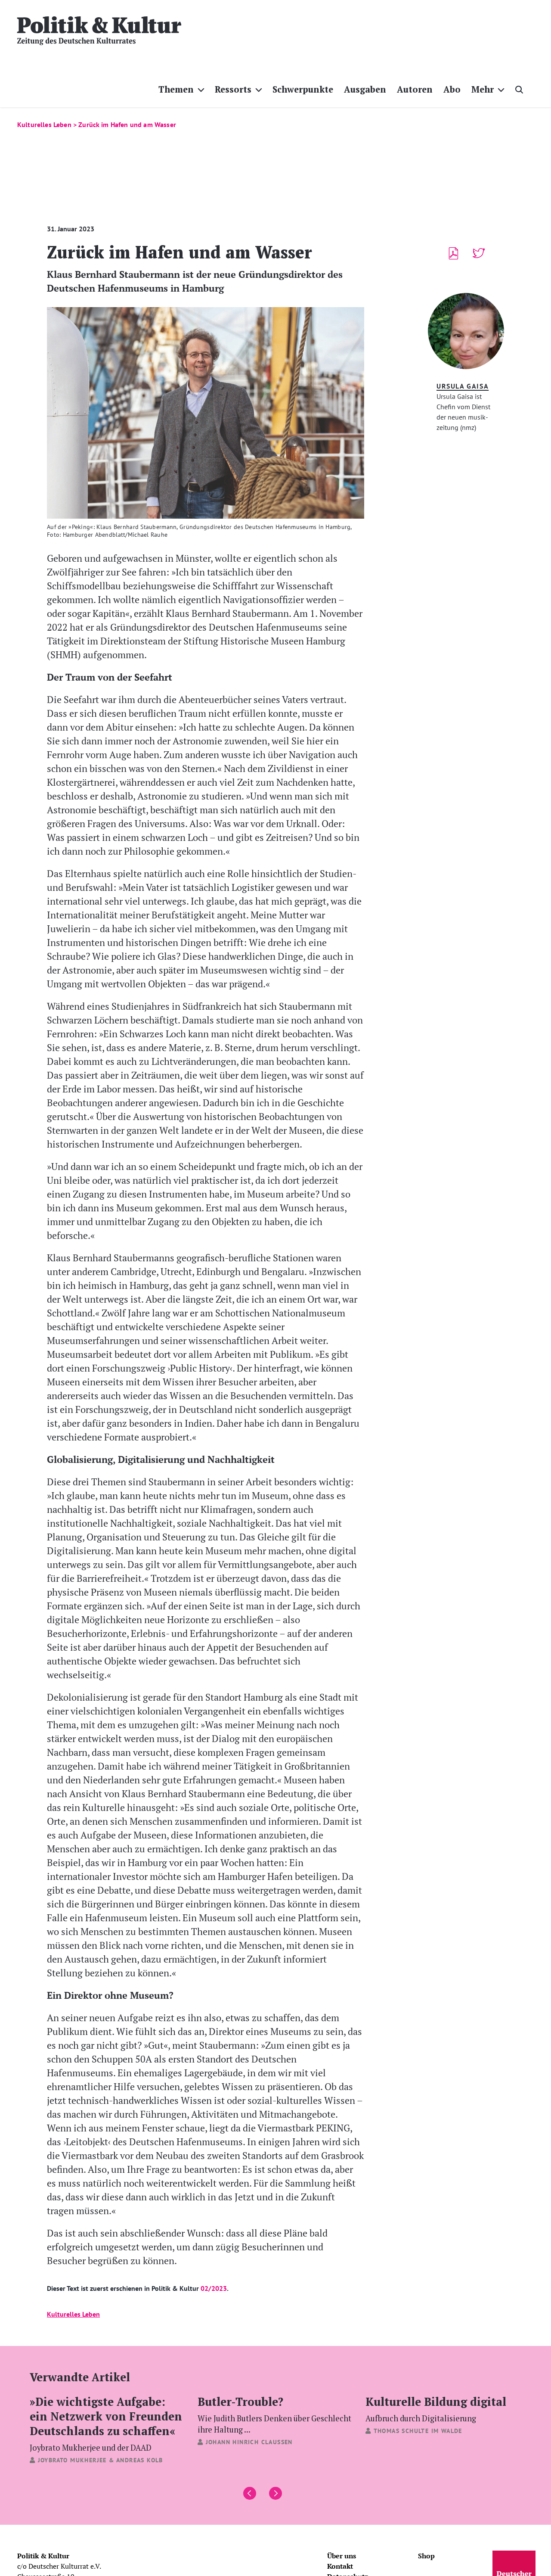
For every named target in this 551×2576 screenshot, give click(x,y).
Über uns (342, 2556)
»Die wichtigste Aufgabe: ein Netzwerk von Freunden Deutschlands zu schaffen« (106, 2423)
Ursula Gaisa (463, 386)
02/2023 (214, 2288)
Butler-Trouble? (274, 2414)
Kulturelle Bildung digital (436, 2408)
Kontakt (340, 2566)
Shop (426, 2556)
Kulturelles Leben (73, 2314)
